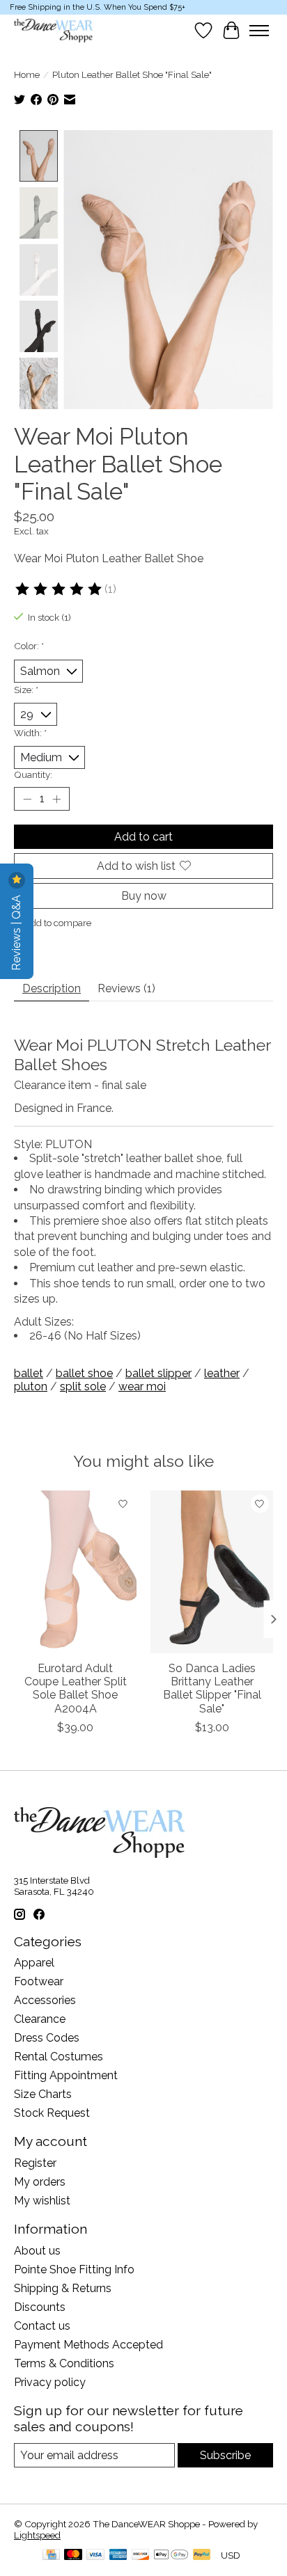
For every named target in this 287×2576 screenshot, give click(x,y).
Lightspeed (37, 2535)
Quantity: (33, 774)
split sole (83, 1386)
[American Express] (118, 2555)
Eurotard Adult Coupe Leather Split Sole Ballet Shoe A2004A (76, 1688)
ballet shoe (84, 1373)
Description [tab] (52, 988)
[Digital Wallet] (171, 2555)
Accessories (45, 2000)
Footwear (39, 1981)
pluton (31, 1386)
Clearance (40, 2019)
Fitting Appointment (66, 2075)
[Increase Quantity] (56, 799)
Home (27, 74)
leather (222, 1373)
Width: (30, 733)
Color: (29, 646)
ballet (29, 1373)
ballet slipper (158, 1373)
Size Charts (43, 2094)
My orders (40, 2182)
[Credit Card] (51, 2555)
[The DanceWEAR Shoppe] (53, 31)
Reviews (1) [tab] (126, 988)
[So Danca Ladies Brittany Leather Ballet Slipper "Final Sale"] (212, 1572)
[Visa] (95, 2555)
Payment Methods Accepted (88, 2345)
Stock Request (52, 2113)
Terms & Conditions (64, 2363)
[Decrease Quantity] (27, 799)
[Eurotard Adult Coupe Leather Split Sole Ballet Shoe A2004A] (75, 1572)
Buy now (144, 896)
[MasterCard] (73, 2555)
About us (37, 2251)
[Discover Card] (141, 2555)
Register (35, 2163)
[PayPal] (202, 2555)
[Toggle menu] (259, 31)
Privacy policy (50, 2382)
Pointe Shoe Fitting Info (74, 2269)
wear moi (142, 1386)
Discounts (40, 2307)
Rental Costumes (59, 2057)
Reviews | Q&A (16, 931)
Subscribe (225, 2455)
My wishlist (42, 2201)
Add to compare (58, 923)
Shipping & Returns (63, 2288)
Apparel (34, 1963)
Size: (26, 690)
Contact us (42, 2326)
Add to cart (143, 837)
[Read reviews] (59, 589)
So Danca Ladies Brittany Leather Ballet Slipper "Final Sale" (212, 1688)
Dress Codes (47, 2038)
